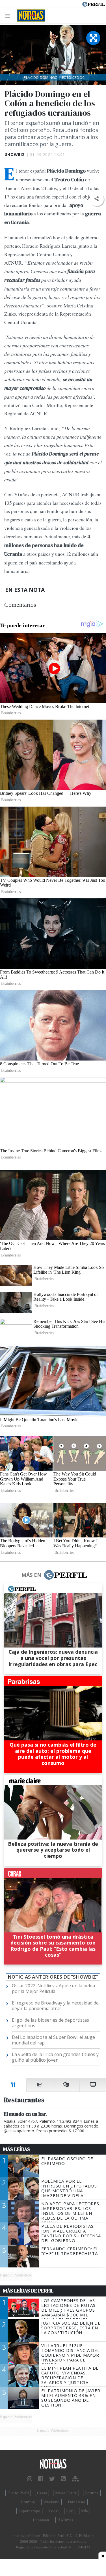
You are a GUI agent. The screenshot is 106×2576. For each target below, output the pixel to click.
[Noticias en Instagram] (30, 2479)
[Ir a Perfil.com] (94, 4)
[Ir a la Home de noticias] (53, 2464)
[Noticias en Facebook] (41, 2479)
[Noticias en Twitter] (52, 2479)
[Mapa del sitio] (75, 2479)
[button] (97, 199)
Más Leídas (17, 2149)
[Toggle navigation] (9, 16)
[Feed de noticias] (63, 2479)
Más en (31, 1575)
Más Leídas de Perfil (28, 2291)
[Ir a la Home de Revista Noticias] (30, 15)
